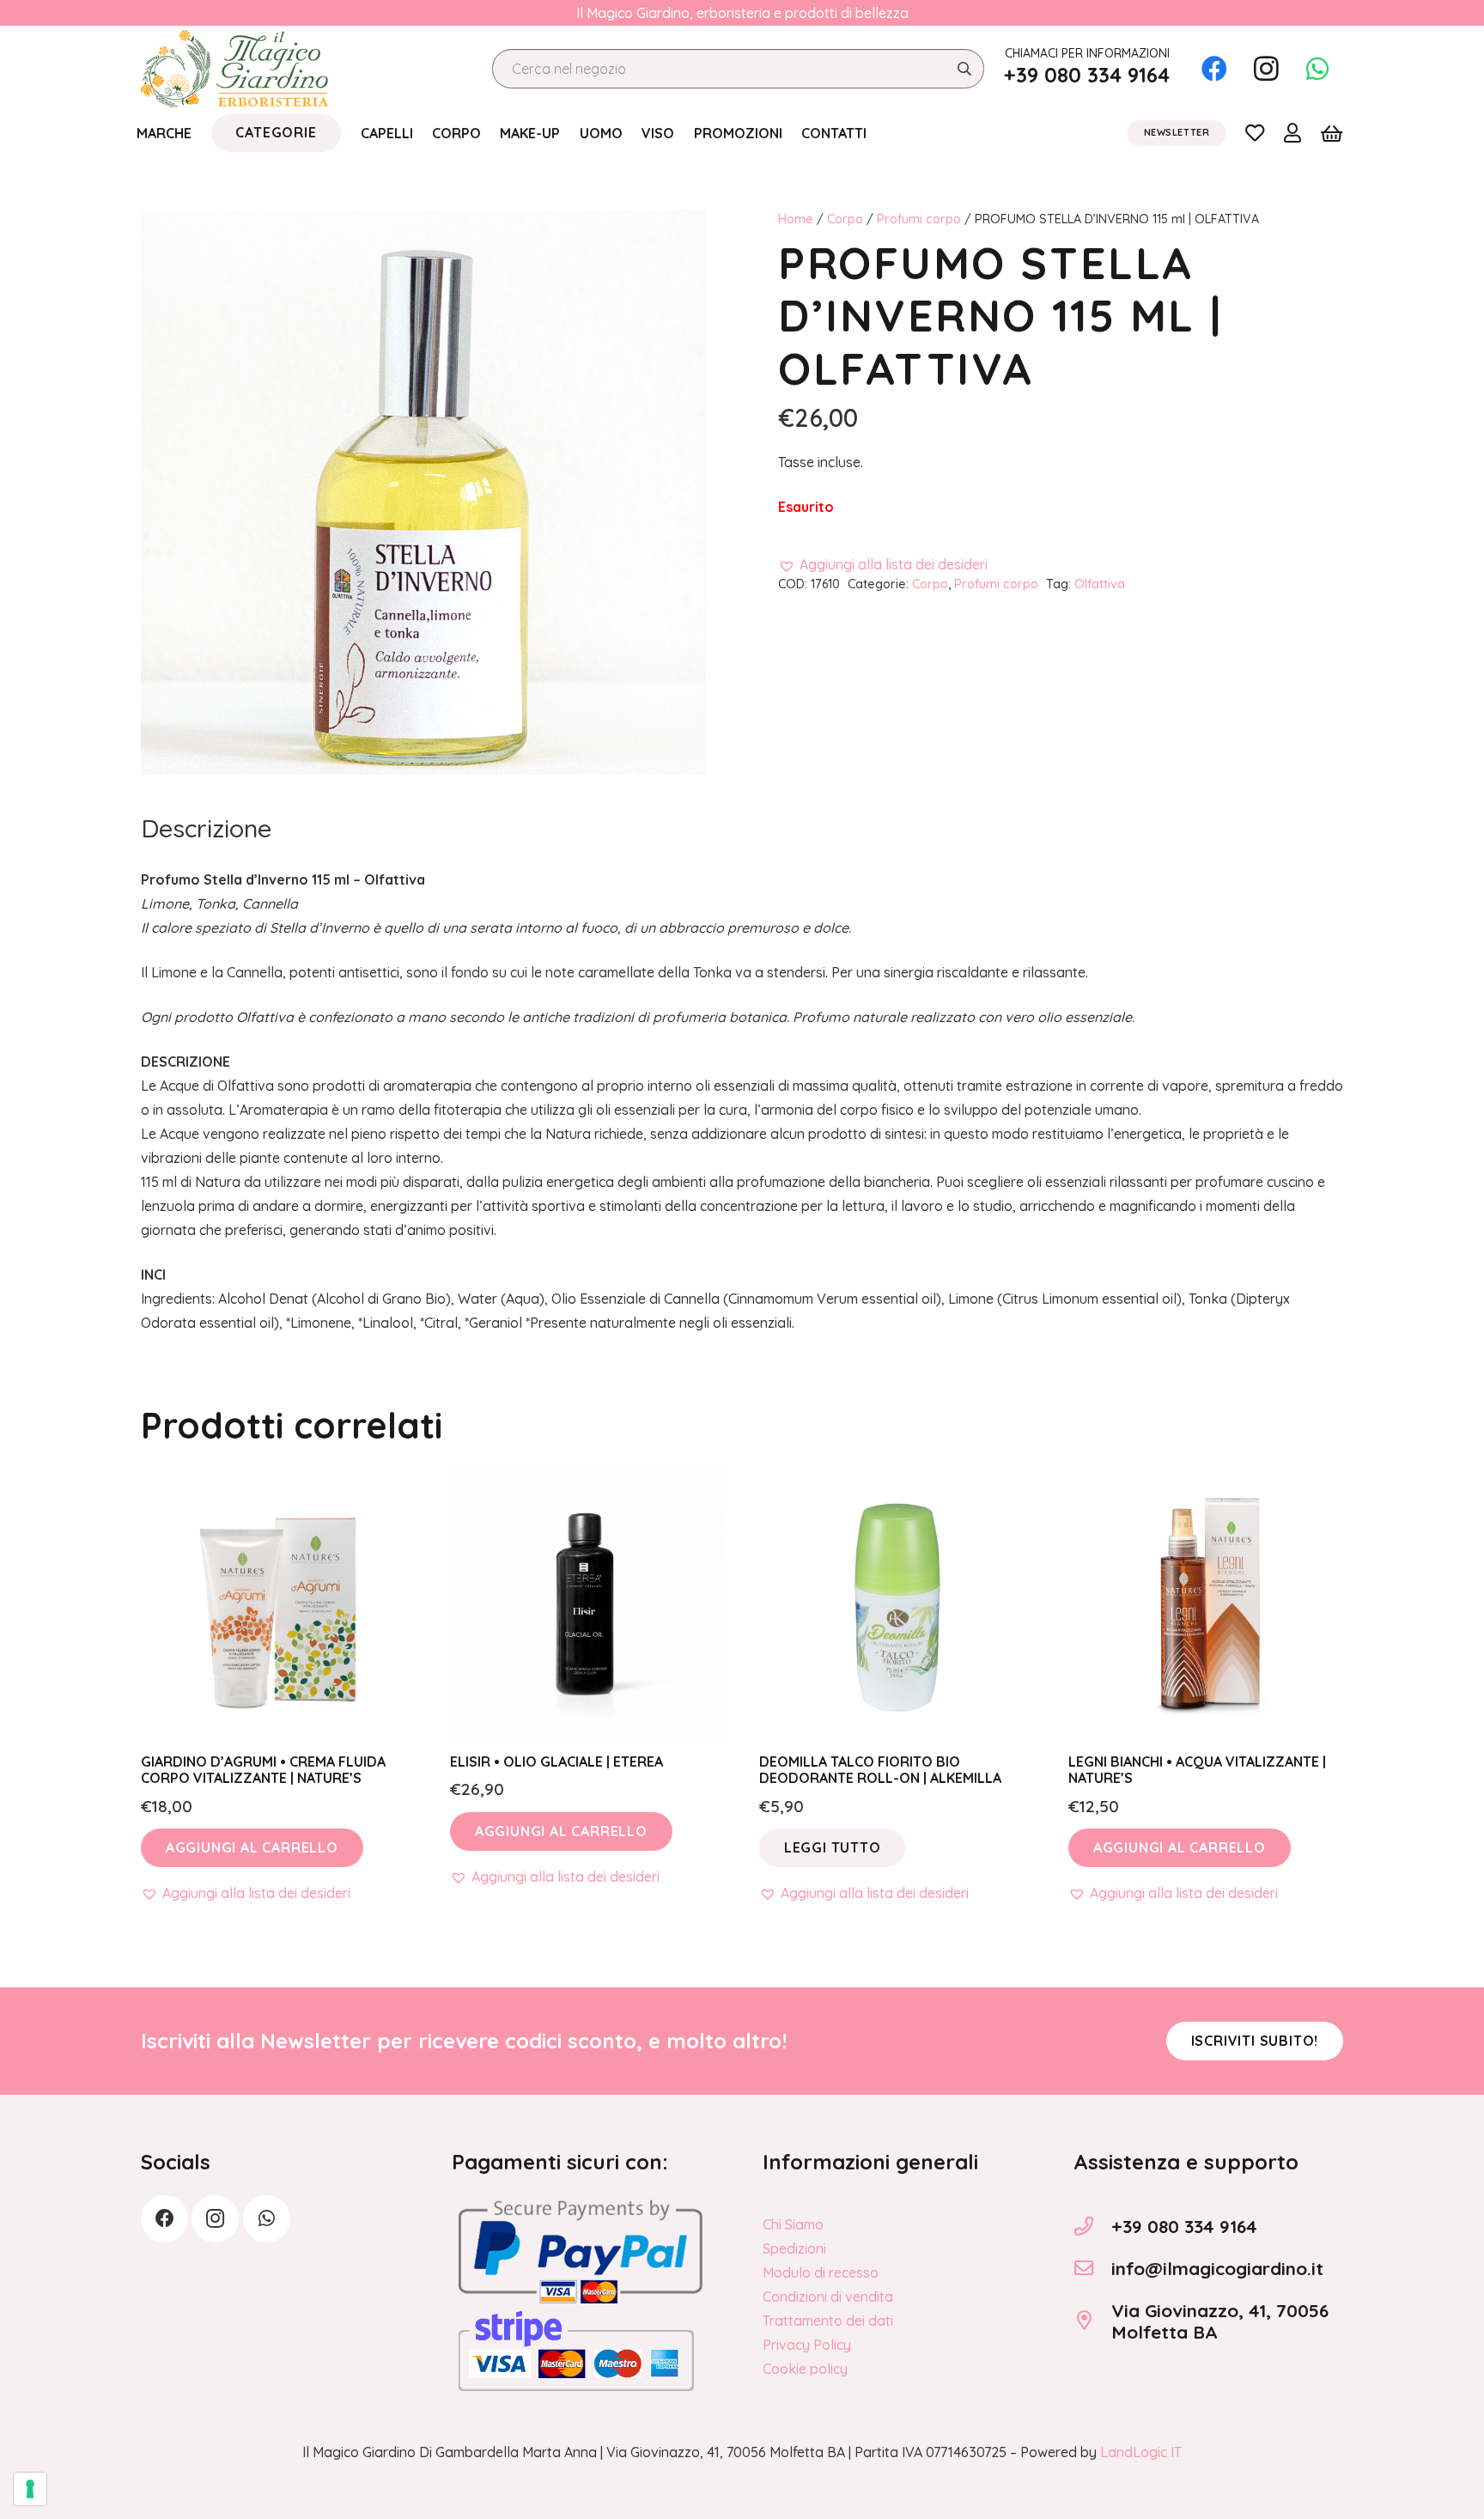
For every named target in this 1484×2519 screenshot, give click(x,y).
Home (796, 219)
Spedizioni (794, 2248)
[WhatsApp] (1317, 69)
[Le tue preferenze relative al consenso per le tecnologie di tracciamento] (30, 2489)
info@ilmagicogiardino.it (1217, 2268)
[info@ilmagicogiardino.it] (1092, 2268)
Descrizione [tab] (206, 828)
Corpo (845, 219)
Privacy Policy (807, 2345)
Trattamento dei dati (828, 2321)
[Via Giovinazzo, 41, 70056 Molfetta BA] (1092, 2321)
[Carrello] (1332, 133)
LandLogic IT (1141, 2452)
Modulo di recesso (821, 2273)
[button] (883, 564)
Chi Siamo (793, 2224)
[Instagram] (1266, 69)
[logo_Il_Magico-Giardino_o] (234, 69)
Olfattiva (1100, 584)
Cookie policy (805, 2369)
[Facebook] (1214, 69)
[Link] (1255, 132)
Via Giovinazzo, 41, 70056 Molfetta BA (1220, 2321)
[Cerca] (964, 69)
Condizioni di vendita (828, 2297)
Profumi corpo (919, 219)
